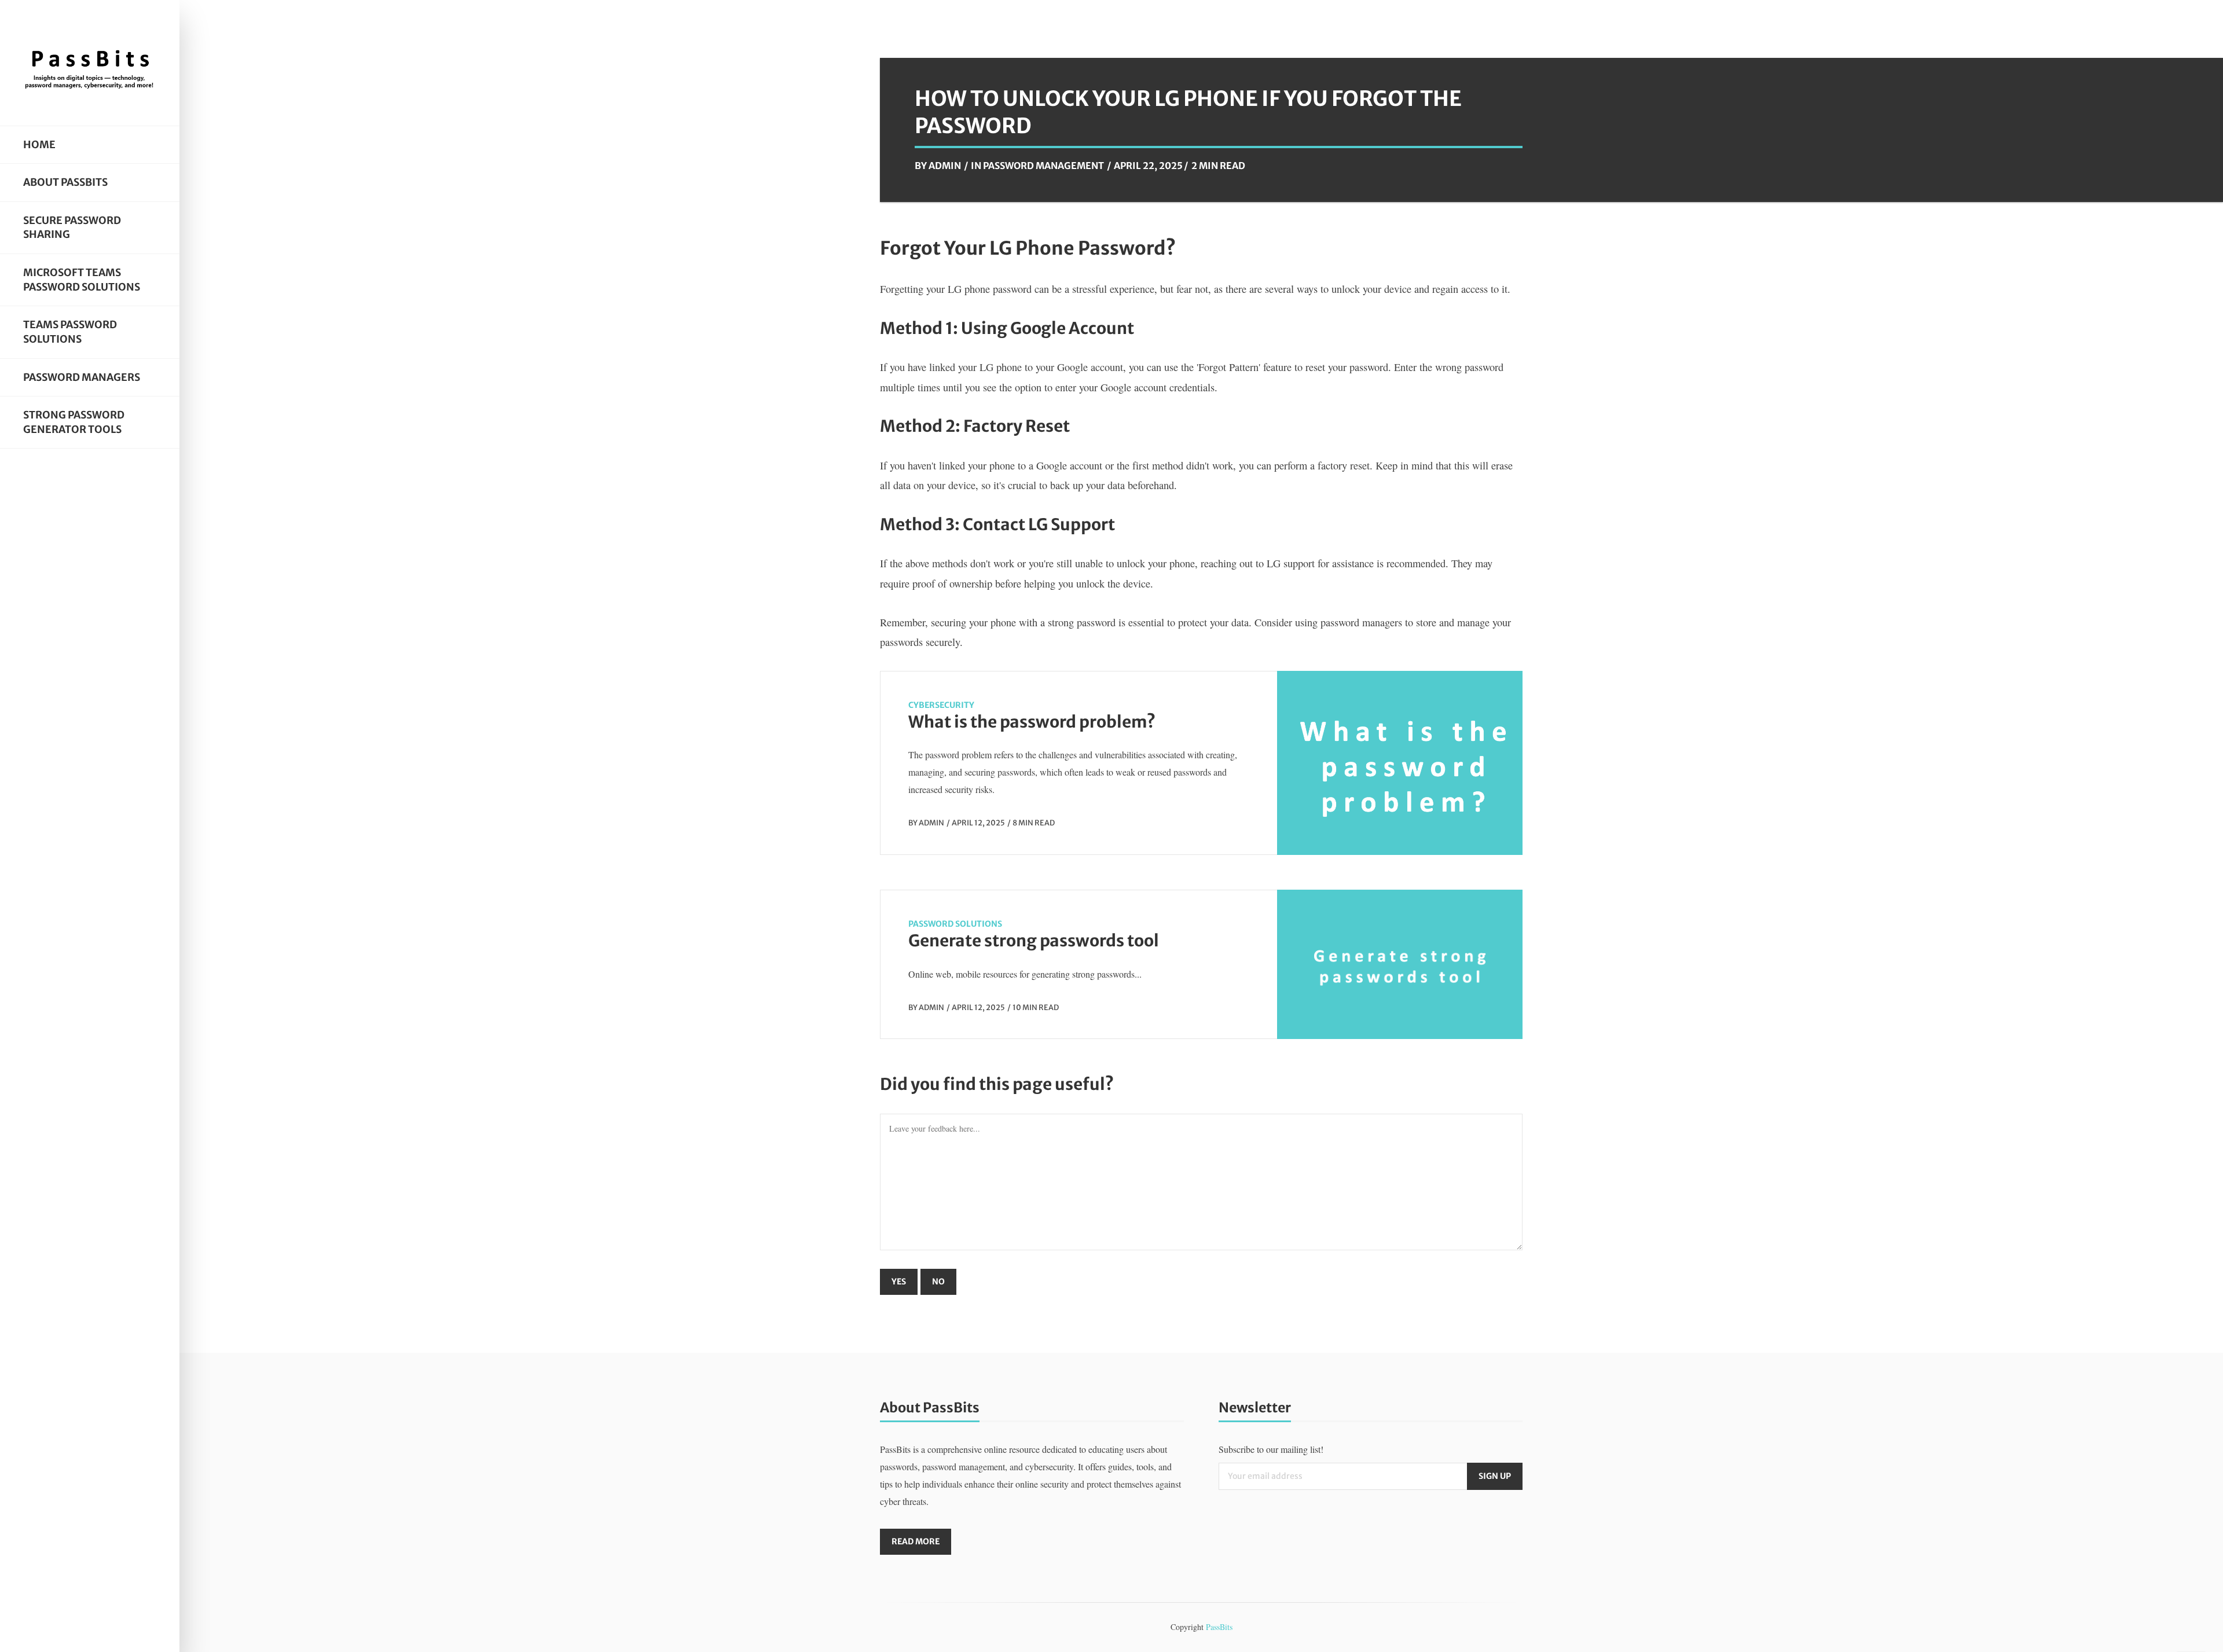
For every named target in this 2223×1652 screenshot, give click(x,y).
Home (39, 145)
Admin (945, 166)
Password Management (1043, 166)
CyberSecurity (941, 705)
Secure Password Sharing (72, 228)
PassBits (1219, 1627)
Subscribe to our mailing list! (1271, 1449)
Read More (916, 1541)
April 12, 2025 (978, 823)
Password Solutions (955, 924)
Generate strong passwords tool (1034, 941)
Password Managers (82, 377)
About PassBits (65, 182)
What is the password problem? (1032, 722)
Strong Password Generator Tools (74, 422)
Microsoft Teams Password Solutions (82, 280)
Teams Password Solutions (70, 332)
